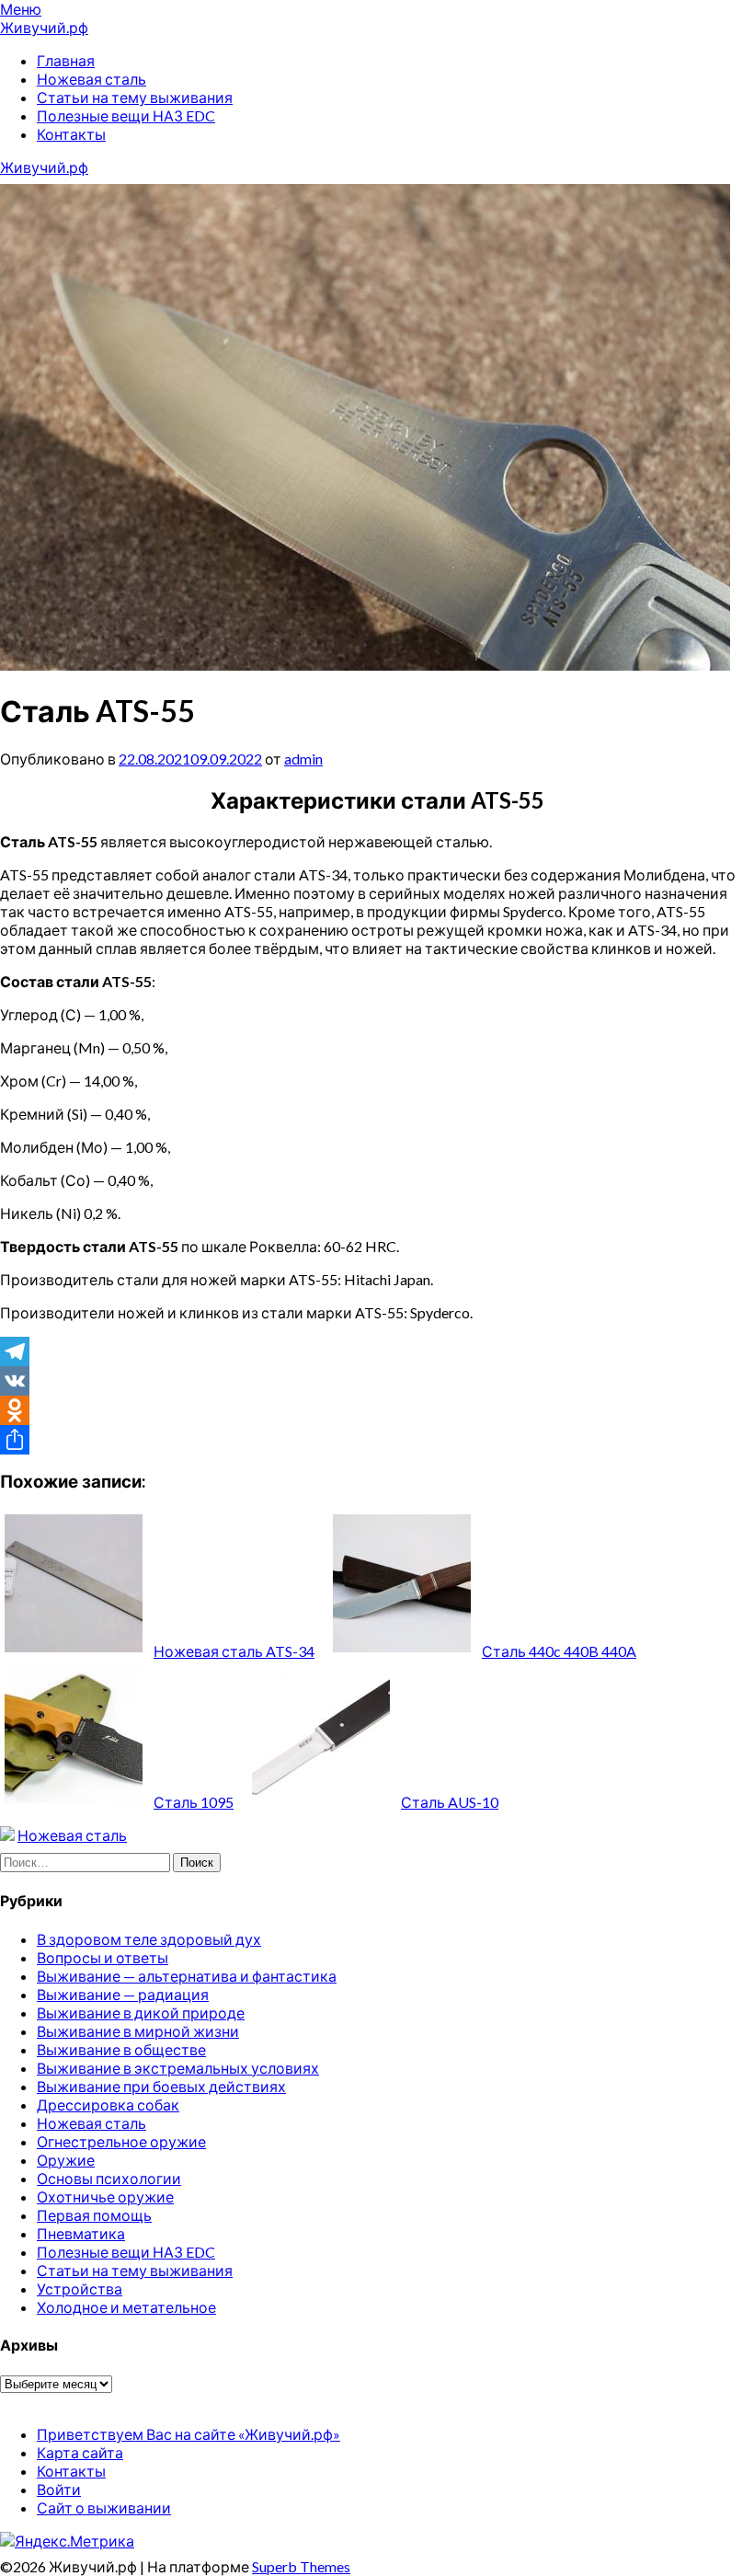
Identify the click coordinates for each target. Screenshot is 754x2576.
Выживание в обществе (121, 2049)
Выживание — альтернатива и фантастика (187, 1976)
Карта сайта (80, 2452)
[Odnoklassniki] (377, 1410)
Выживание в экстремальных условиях (178, 2068)
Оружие (66, 2160)
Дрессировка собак (108, 2104)
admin (303, 759)
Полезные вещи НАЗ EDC (126, 115)
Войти (59, 2489)
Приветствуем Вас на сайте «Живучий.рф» (188, 2434)
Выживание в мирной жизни (138, 2031)
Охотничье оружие (105, 2196)
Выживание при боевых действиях (161, 2086)
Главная (66, 60)
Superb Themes (301, 2566)
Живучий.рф (44, 27)
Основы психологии (109, 2178)
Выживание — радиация (123, 1994)
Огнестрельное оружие (121, 2141)
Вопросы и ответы (103, 1957)
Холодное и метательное (126, 2307)
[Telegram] (377, 1351)
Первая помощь (94, 2215)
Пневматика (81, 2233)
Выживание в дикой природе (141, 2012)
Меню (21, 9)
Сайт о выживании (104, 2507)
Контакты (71, 134)
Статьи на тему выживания (135, 97)
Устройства (80, 2288)
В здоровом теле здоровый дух (149, 1939)
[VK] (377, 1381)
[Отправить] (377, 1440)
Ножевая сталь (91, 79)
